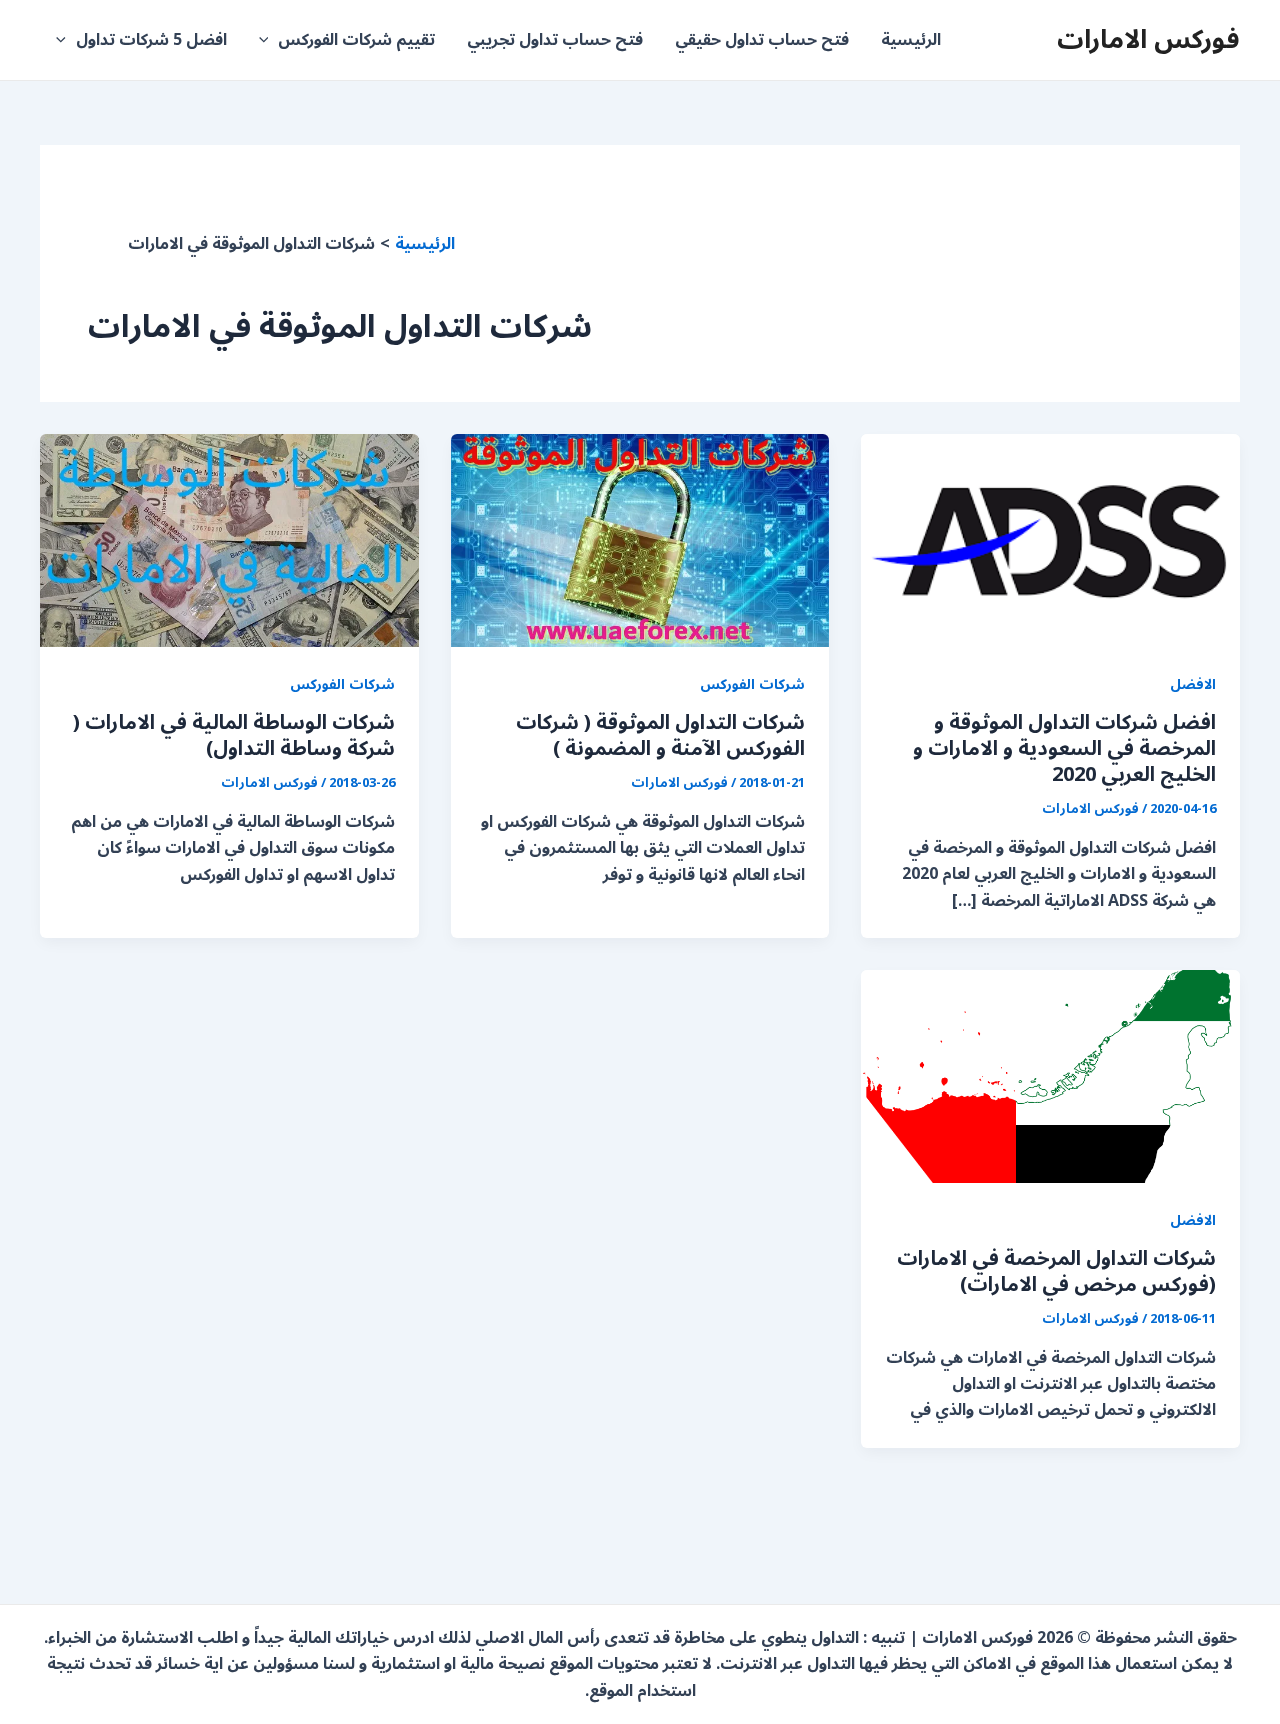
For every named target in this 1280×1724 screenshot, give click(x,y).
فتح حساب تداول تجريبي (555, 40)
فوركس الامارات (1148, 39)
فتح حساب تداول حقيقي (762, 40)
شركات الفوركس (752, 684)
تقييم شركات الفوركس (356, 40)
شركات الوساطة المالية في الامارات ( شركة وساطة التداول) (234, 736)
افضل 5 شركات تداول (151, 40)
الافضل (1193, 684)
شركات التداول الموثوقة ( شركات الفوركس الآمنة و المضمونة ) (660, 736)
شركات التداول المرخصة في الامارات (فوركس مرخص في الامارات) (1056, 1272)
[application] (269, 40)
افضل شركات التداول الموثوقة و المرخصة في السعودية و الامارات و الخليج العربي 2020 (1064, 749)
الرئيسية (911, 40)
